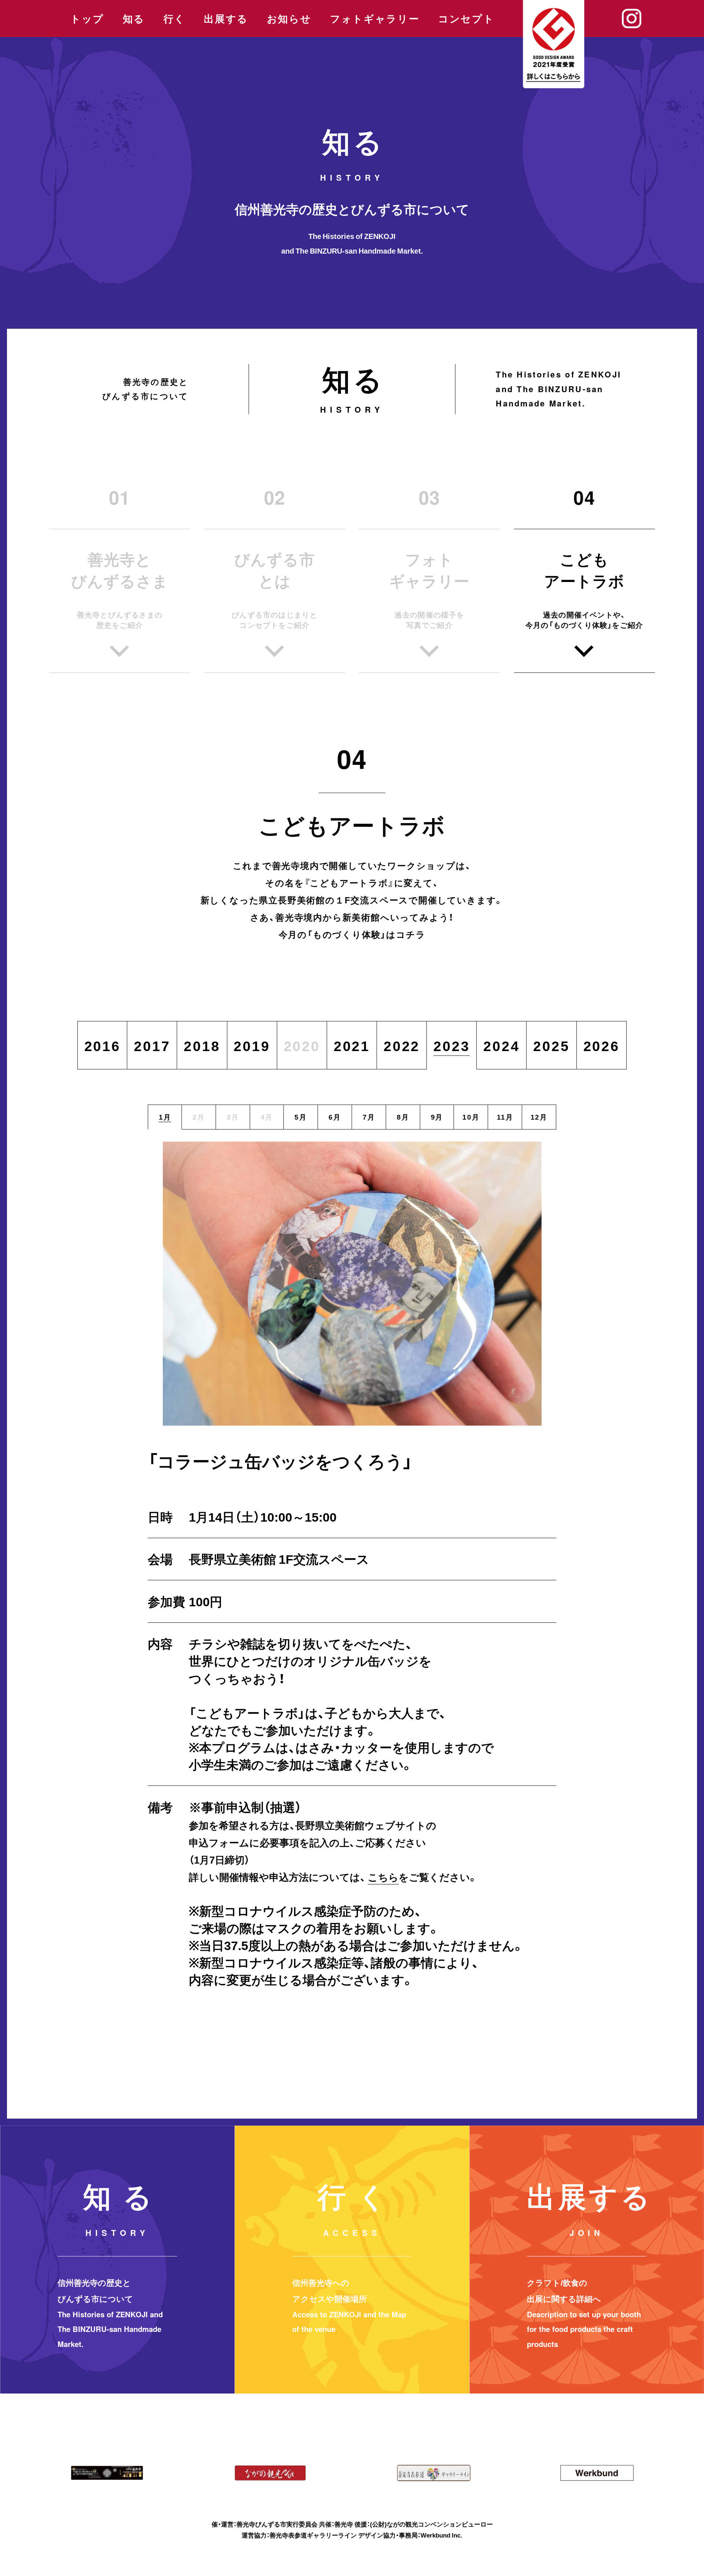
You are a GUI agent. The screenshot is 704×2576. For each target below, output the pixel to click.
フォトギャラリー (375, 19)
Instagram (632, 19)
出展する (226, 19)
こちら (383, 1877)
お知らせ (289, 19)
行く (175, 19)
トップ (87, 19)
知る (134, 19)
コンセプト (466, 19)
